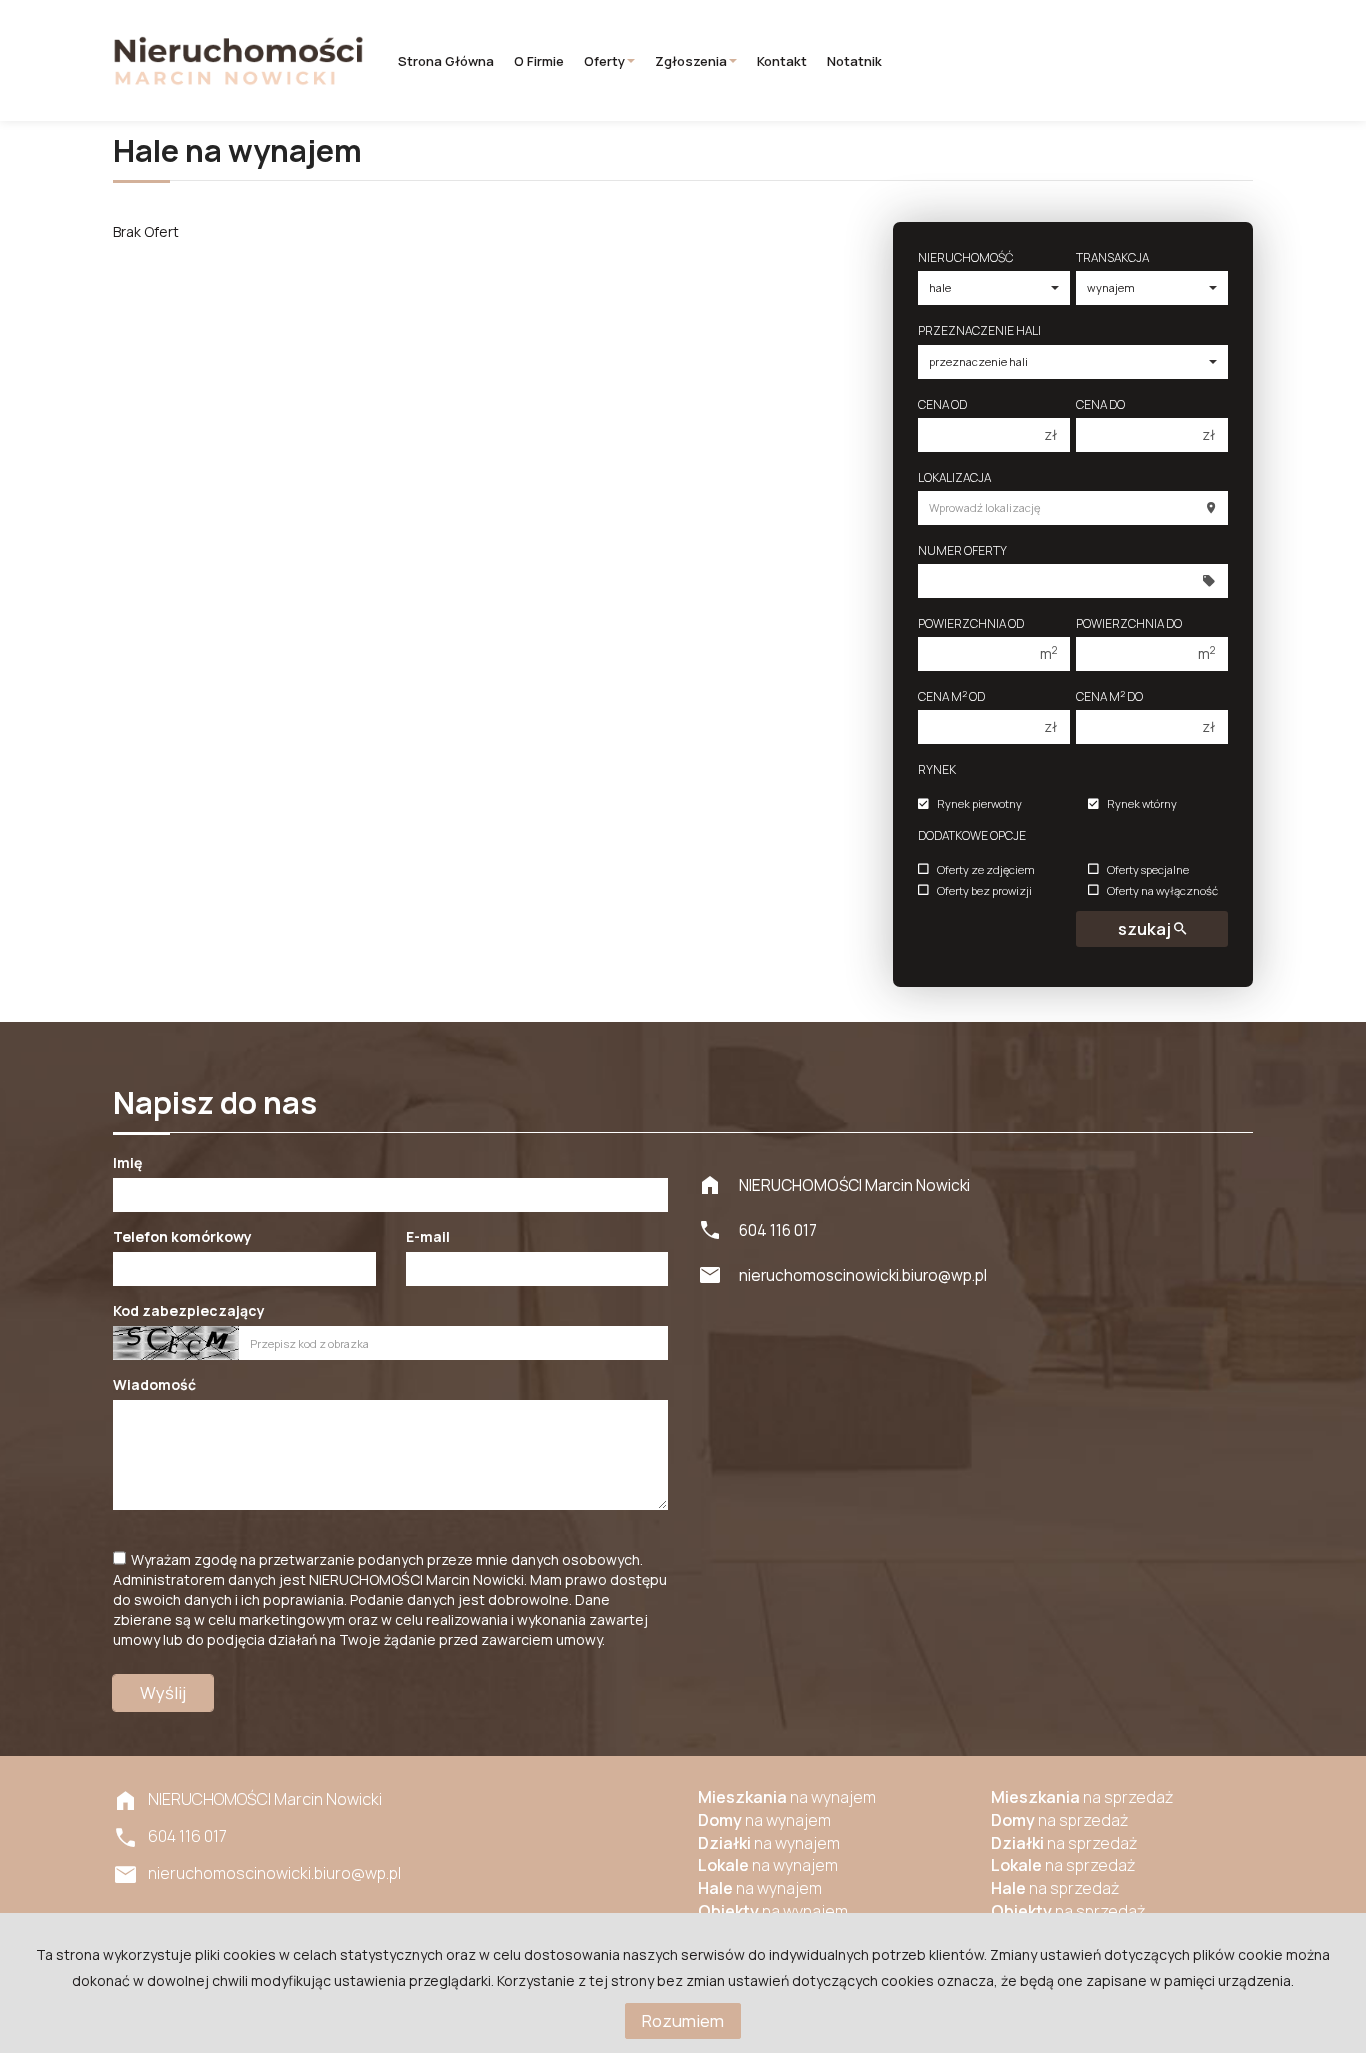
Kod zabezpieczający (189, 1310)
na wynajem (787, 1797)
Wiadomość (154, 1384)
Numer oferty (962, 550)
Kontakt (782, 61)
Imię (127, 1162)
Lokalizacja (954, 477)
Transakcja (1112, 257)
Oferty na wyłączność (1162, 890)
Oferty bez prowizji (984, 890)
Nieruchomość (965, 257)
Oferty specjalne (1148, 869)
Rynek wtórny (1142, 804)
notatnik (854, 61)
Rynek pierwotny (979, 804)
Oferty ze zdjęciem (986, 869)
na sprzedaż (1082, 1797)
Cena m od (951, 696)
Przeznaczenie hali (979, 330)
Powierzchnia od (971, 623)
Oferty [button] (604, 61)
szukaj (1146, 928)
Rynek (937, 769)
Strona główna (446, 61)
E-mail (428, 1236)
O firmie (539, 61)
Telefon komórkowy (182, 1236)
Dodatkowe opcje (972, 835)
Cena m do (1109, 696)
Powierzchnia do (1129, 623)
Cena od (942, 404)
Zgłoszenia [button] (691, 61)
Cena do (1100, 404)
